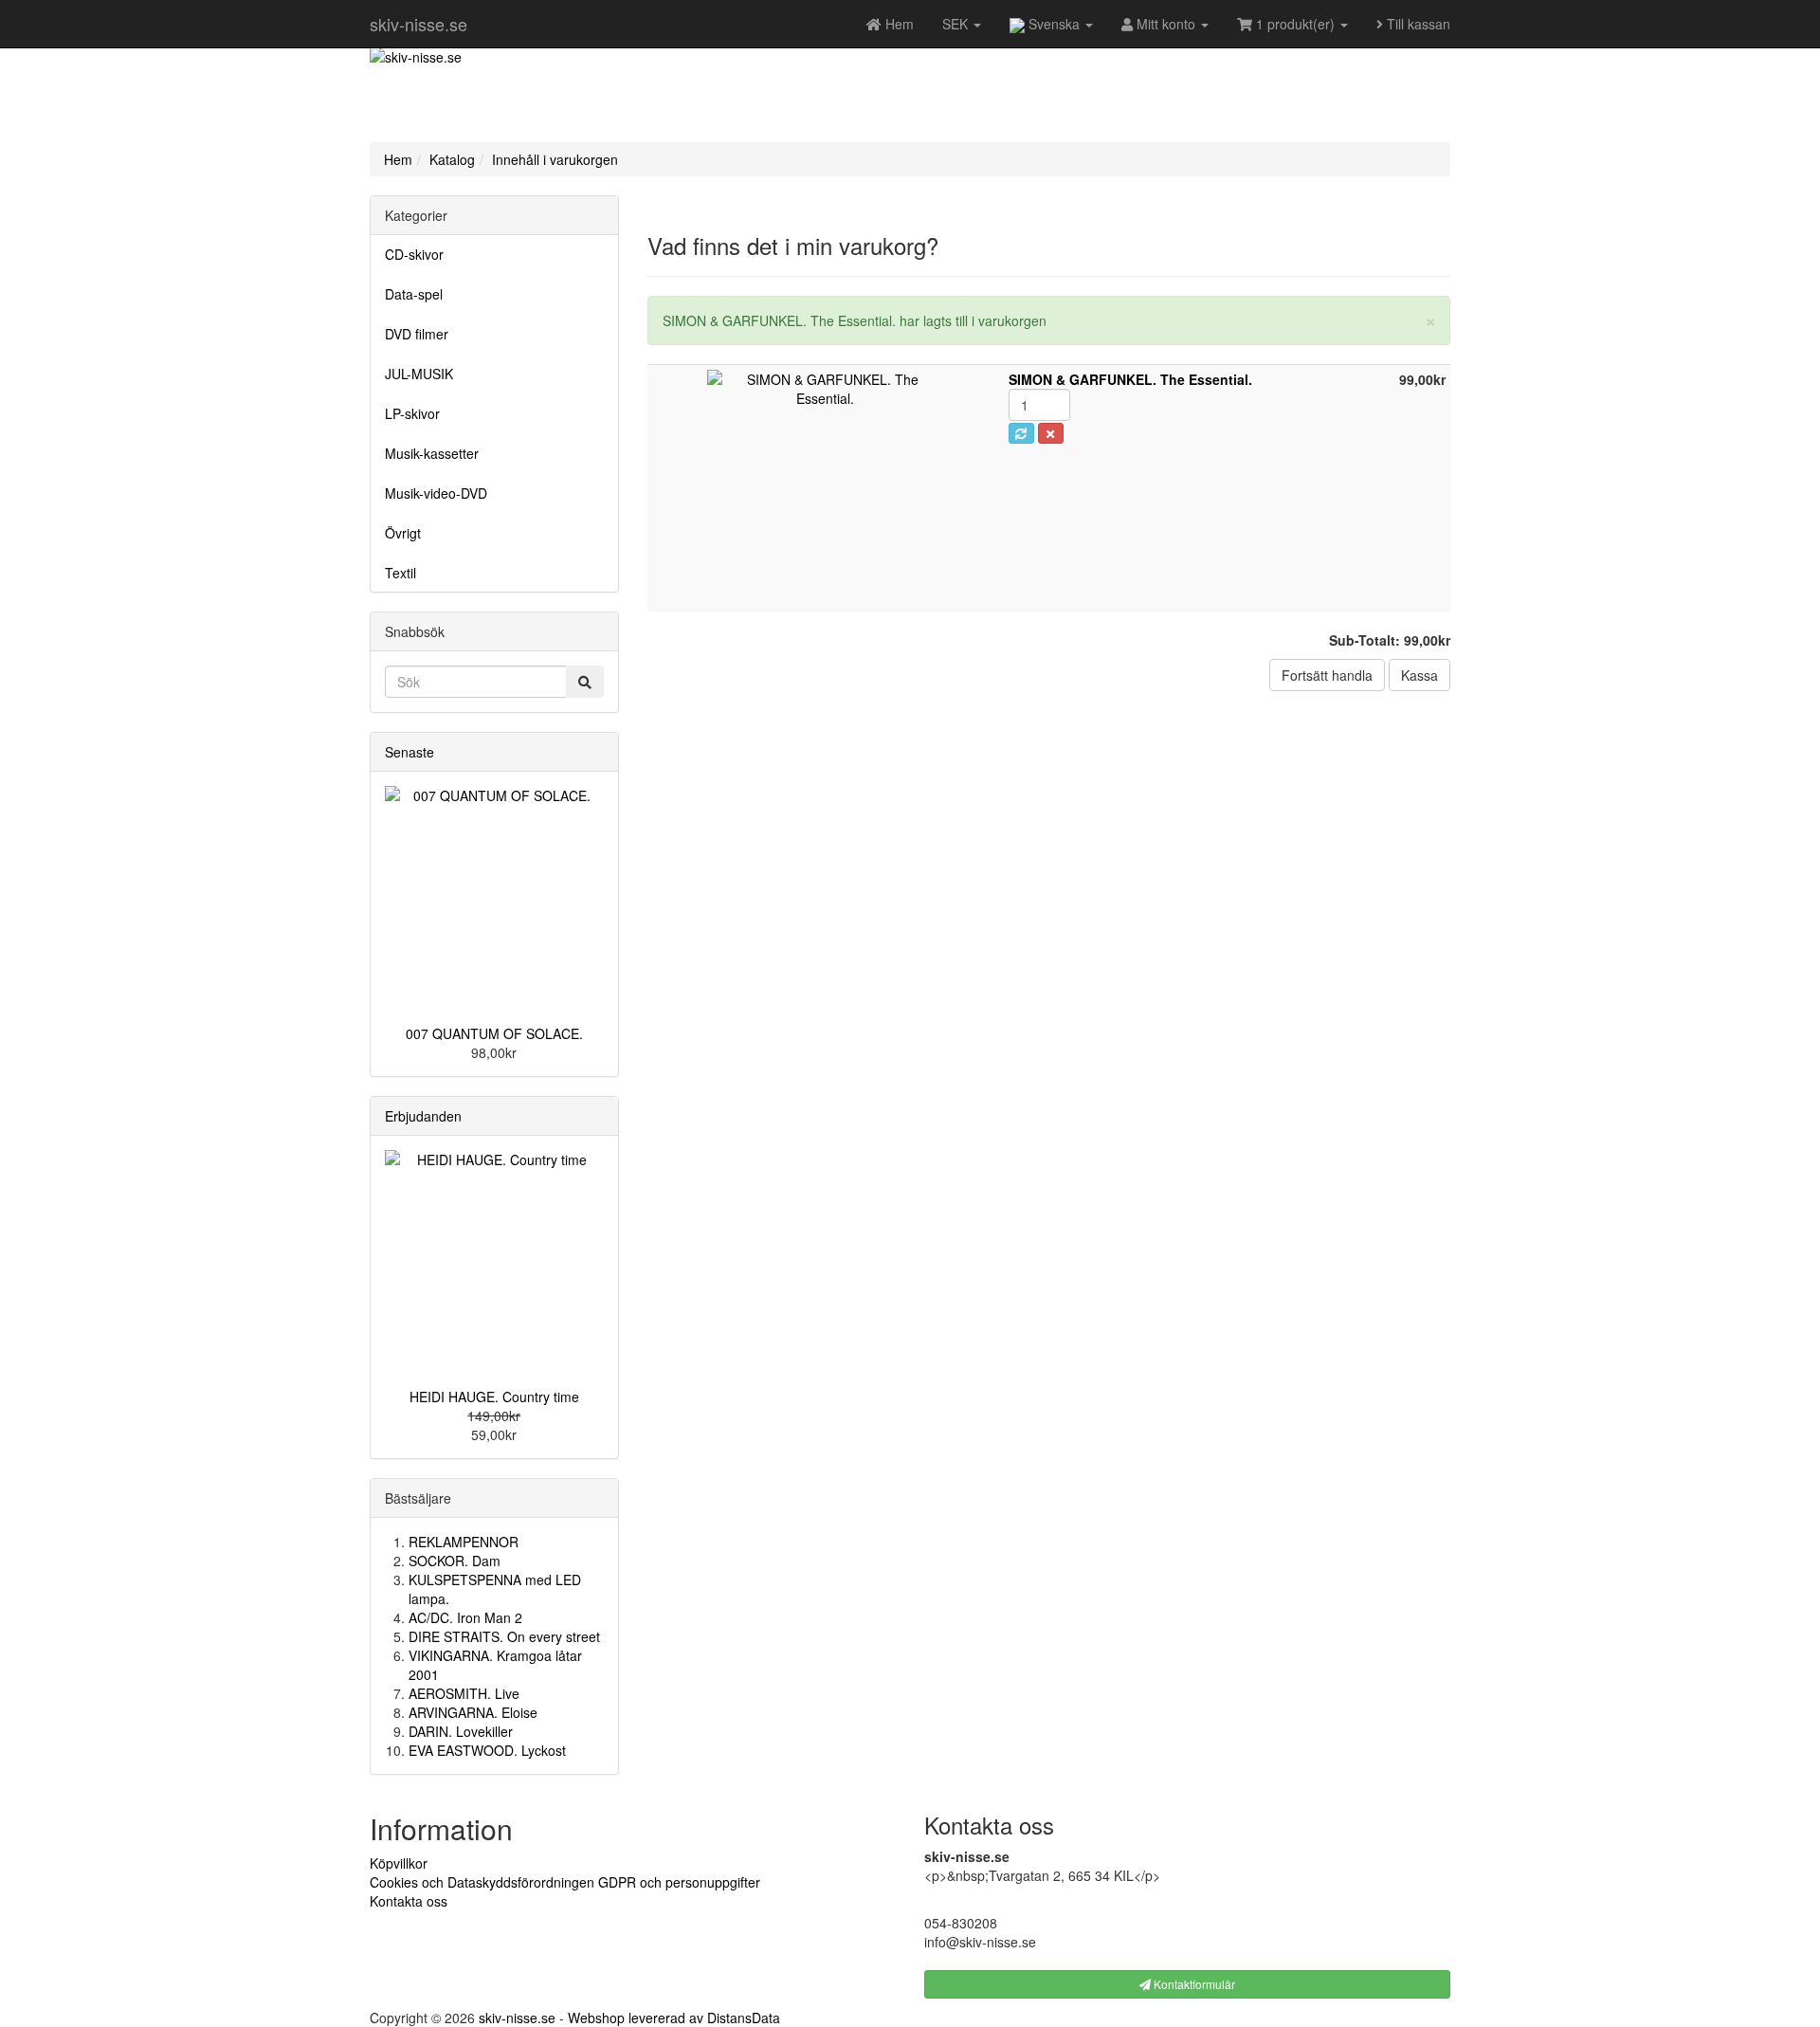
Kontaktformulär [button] (1193, 1984)
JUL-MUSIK (419, 374)
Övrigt (403, 533)
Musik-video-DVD (436, 493)
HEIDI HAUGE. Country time (494, 1397)
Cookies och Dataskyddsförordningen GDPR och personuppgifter (565, 1882)
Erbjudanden (423, 1116)
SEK (957, 24)
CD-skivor (414, 254)
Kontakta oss (409, 1901)
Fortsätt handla (1327, 675)
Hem (398, 159)
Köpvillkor (399, 1863)
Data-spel (414, 294)
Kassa (1420, 675)
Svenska (1054, 24)
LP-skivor (412, 413)
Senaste (409, 752)
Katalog (452, 159)
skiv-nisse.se (419, 24)
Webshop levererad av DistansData (674, 2018)
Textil (400, 573)
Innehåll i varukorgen (555, 159)
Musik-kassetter (432, 453)
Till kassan (1417, 24)
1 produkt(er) (1295, 24)
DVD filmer (417, 334)
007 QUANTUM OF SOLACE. (494, 1033)
